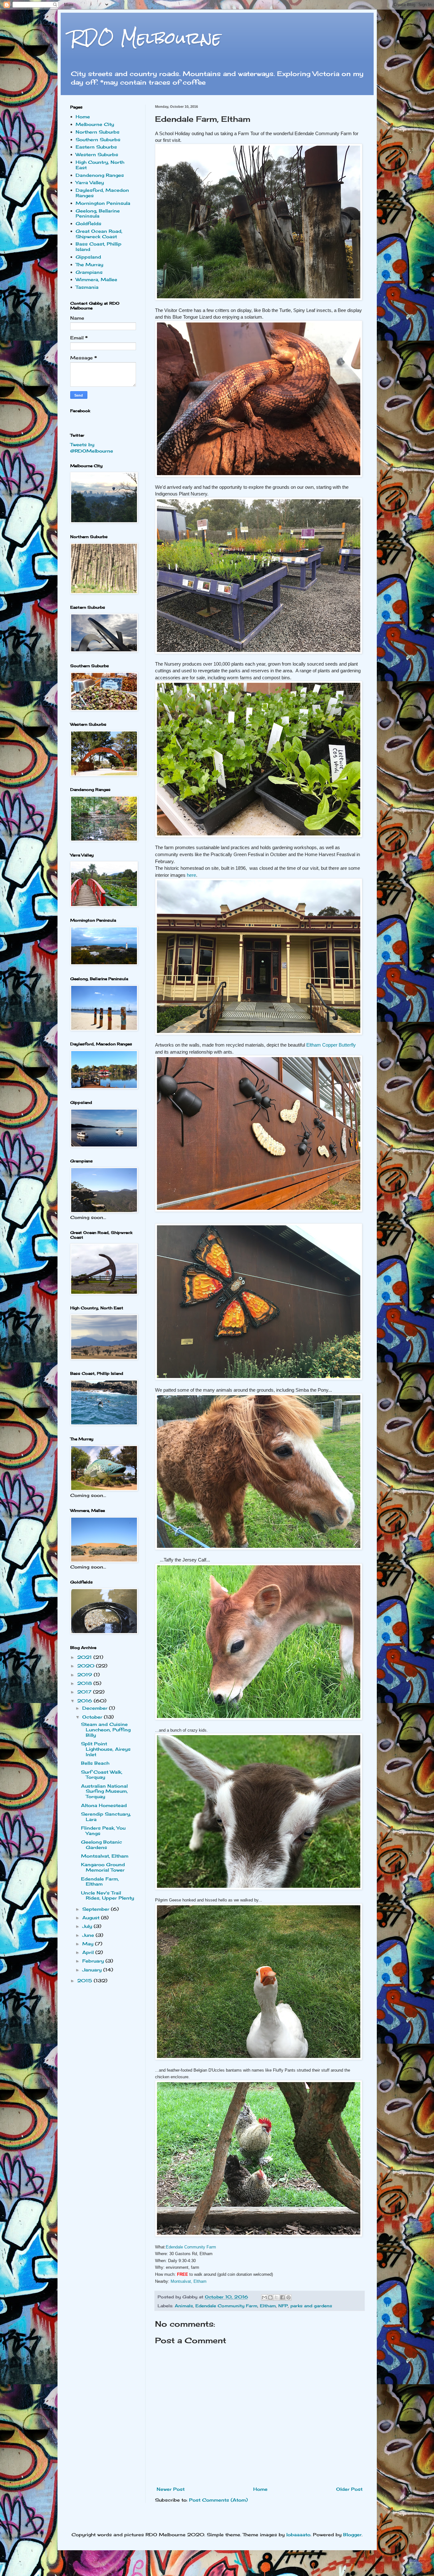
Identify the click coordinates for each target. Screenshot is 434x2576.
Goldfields (88, 223)
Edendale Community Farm (191, 2247)
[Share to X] (276, 2297)
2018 (85, 1683)
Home (260, 2489)
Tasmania (87, 287)
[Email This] (264, 2297)
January (93, 1970)
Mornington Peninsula (103, 203)
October (93, 1717)
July (88, 1926)
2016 (85, 1701)
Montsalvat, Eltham (105, 1856)
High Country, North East (100, 165)
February (94, 1961)
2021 (85, 1657)
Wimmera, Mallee (96, 279)
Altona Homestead (104, 1805)
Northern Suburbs (98, 132)
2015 (85, 1980)
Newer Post (171, 2489)
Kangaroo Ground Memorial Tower (103, 1867)
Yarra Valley (90, 182)
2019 (85, 1675)
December (96, 1708)
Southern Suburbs (98, 139)
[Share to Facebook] (282, 2297)
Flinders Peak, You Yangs (103, 1831)
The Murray (89, 264)
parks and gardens (311, 2306)
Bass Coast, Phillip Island (98, 246)
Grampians (89, 272)
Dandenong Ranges (100, 175)
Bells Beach (95, 1763)
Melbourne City (95, 124)
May (89, 1944)
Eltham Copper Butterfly (331, 1045)
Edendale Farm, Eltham (100, 1881)
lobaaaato (298, 2534)
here (191, 875)
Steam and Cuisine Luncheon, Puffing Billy (106, 1730)
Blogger (352, 2534)
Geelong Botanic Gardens (102, 1845)
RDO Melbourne (146, 38)
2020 (87, 1666)
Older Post (349, 2489)
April (89, 1952)
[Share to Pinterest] (288, 2297)
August (92, 1918)
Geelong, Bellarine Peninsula (98, 213)
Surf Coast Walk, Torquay (102, 1775)
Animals (184, 2306)
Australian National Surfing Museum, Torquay (104, 1791)
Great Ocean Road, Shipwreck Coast (99, 234)
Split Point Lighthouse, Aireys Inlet (106, 1749)
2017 (85, 1692)
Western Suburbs (97, 154)
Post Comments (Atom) (218, 2500)
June (89, 1935)
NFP (283, 2306)
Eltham (268, 2306)
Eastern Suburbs (96, 147)
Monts (189, 2281)
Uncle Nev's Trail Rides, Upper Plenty (108, 1895)
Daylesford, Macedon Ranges (102, 193)
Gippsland (88, 257)
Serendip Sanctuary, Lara (106, 1817)
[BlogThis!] (270, 2297)
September (97, 1909)
